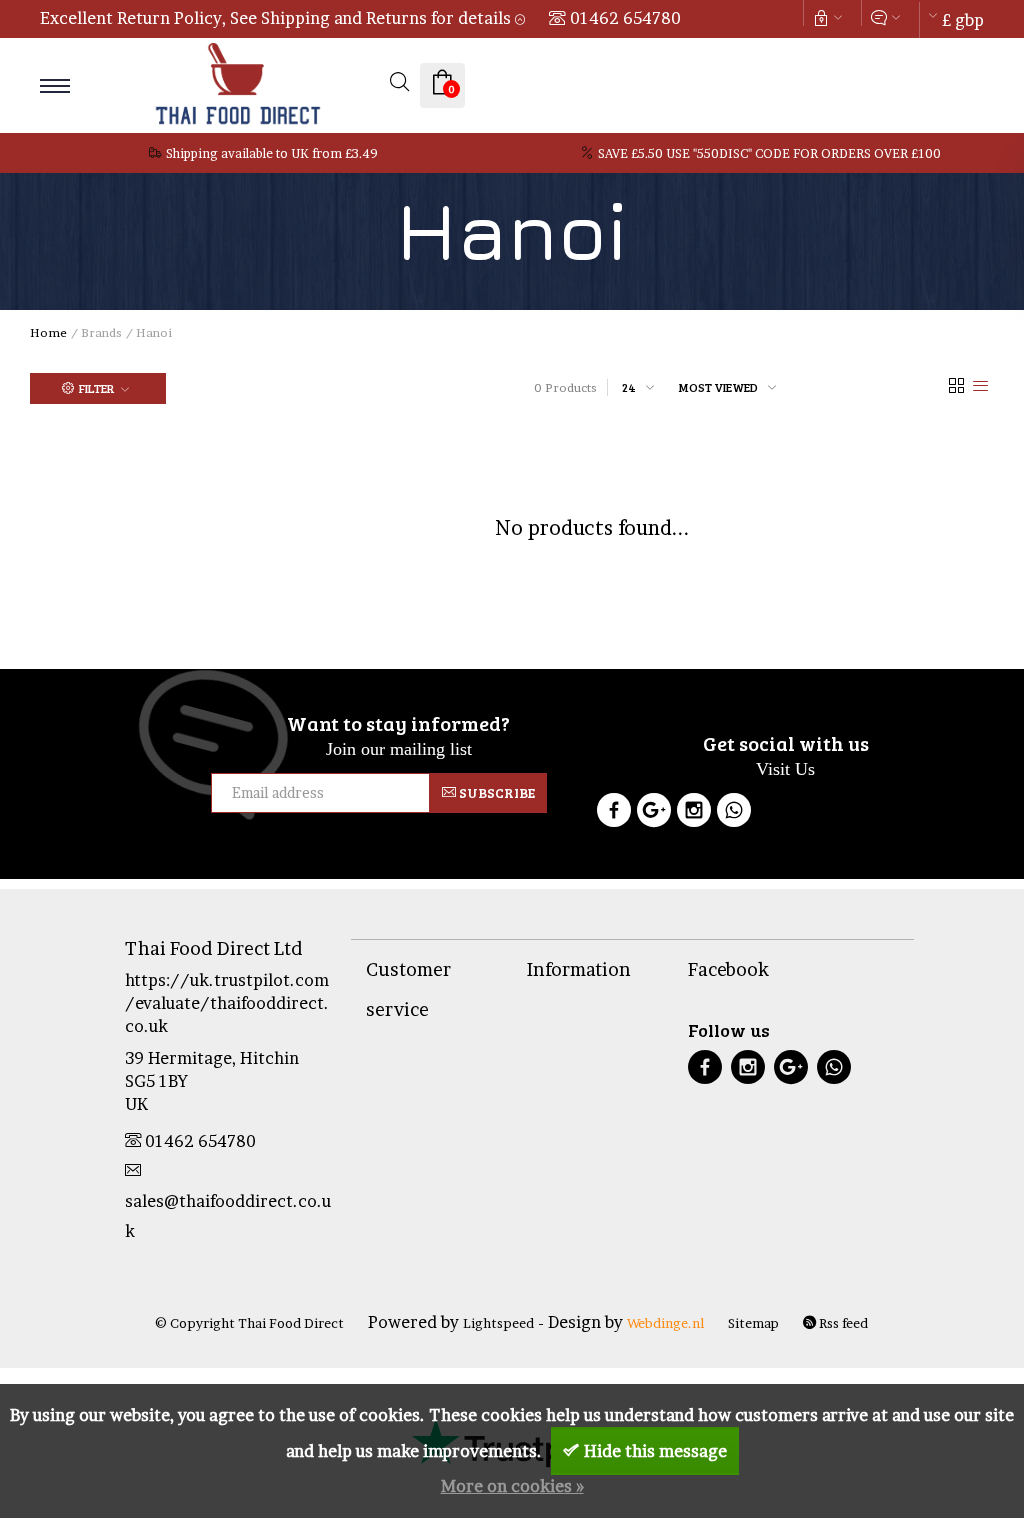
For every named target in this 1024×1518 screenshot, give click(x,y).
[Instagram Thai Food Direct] (694, 813)
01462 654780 (625, 18)
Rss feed (842, 1323)
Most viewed (718, 387)
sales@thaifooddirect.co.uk (228, 1216)
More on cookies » (512, 1486)
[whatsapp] (834, 1069)
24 (629, 387)
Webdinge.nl (665, 1323)
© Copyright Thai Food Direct (249, 1323)
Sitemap (753, 1323)
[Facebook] (614, 813)
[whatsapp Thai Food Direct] (734, 813)
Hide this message (655, 1451)
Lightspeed (498, 1323)
